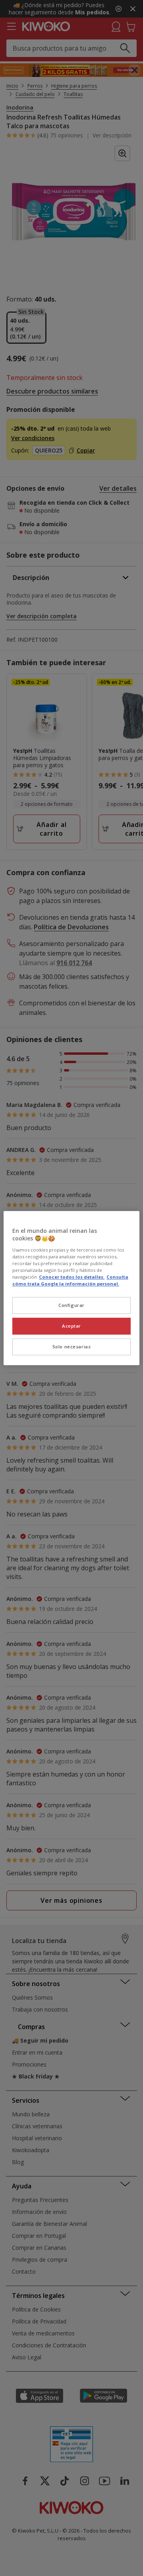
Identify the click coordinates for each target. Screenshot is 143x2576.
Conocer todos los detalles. (72, 1277)
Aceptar (71, 1326)
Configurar (71, 1305)
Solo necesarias (72, 1347)
